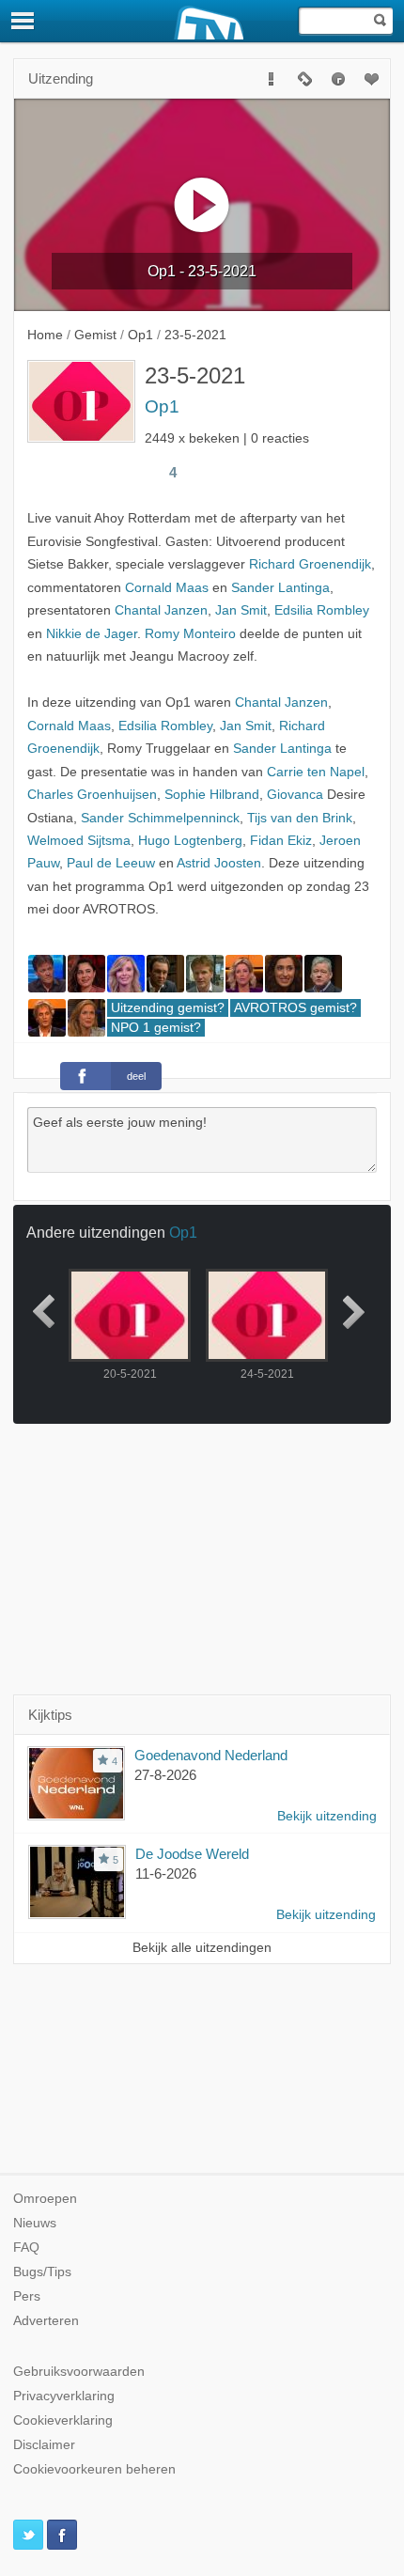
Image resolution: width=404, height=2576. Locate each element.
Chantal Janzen (161, 610)
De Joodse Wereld (192, 1854)
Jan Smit (241, 610)
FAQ (26, 2248)
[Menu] (23, 21)
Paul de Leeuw (111, 863)
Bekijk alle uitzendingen (202, 1948)
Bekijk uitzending (327, 1816)
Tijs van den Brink (300, 818)
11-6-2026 (166, 1873)
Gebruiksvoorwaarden (79, 2372)
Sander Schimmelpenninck (160, 818)
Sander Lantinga (280, 588)
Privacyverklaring (64, 2396)
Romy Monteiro (190, 634)
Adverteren (46, 2321)
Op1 (162, 406)
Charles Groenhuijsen (92, 795)
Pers (27, 2296)
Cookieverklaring (63, 2420)
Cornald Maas (167, 588)
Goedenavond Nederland (211, 1755)
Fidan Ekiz (281, 841)
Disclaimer (44, 2445)
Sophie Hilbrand (212, 795)
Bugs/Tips (42, 2272)
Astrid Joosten (219, 863)
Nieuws (35, 2223)
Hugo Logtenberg (190, 841)
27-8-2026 (165, 1775)
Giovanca (295, 795)
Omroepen (45, 2199)
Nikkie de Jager (92, 634)
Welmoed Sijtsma (79, 841)
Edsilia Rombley (322, 610)
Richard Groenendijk (310, 564)
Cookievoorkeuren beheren (94, 2469)
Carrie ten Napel (316, 772)
